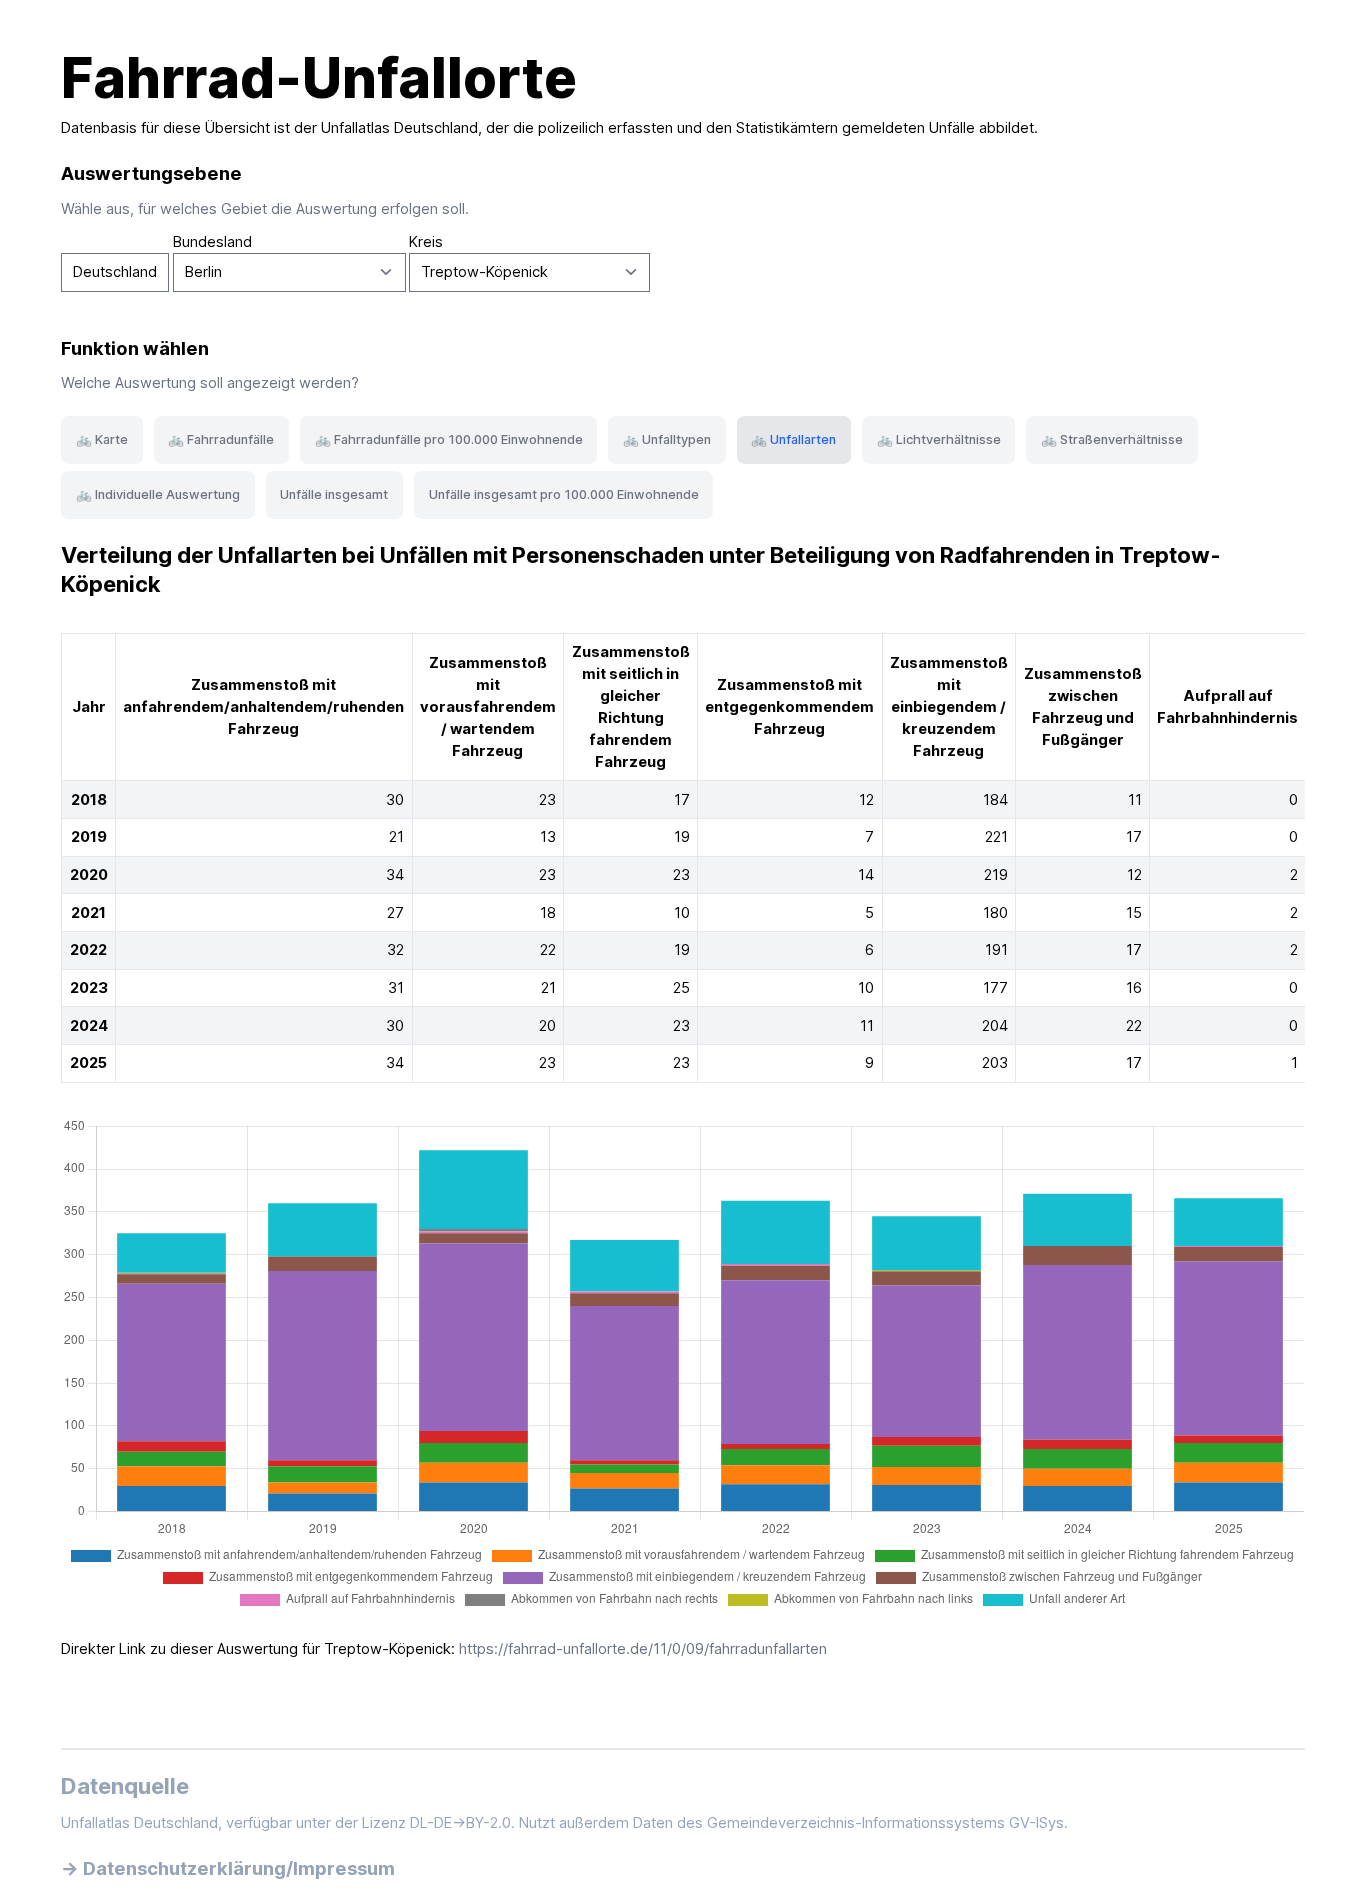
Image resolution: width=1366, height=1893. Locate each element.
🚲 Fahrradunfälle (221, 439)
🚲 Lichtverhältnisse (939, 439)
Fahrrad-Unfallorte (319, 78)
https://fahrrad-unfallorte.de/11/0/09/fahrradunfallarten (643, 1649)
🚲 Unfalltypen (667, 439)
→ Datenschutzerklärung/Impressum (228, 1868)
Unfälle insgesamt (334, 494)
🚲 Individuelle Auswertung (158, 494)
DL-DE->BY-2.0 (460, 1823)
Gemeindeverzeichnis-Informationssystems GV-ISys (885, 1823)
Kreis (426, 242)
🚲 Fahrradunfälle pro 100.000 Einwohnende (449, 439)
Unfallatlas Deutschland (399, 128)
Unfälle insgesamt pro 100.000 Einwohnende (564, 494)
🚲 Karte (102, 439)
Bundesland (212, 242)
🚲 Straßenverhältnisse (1112, 439)
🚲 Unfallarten (793, 439)
